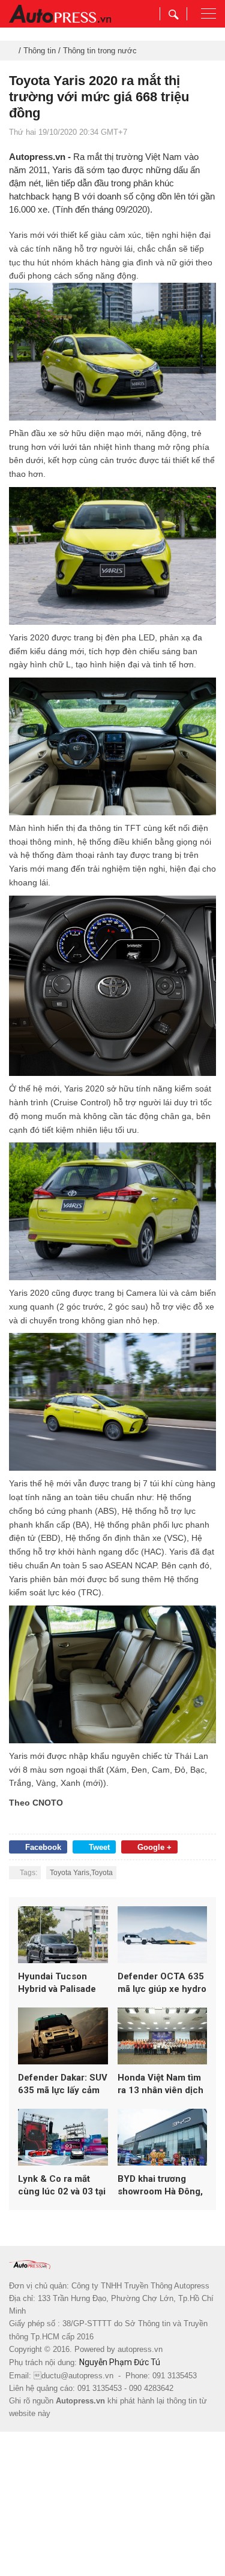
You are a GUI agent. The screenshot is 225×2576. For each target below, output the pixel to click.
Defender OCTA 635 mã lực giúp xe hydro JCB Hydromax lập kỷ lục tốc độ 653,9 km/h (162, 1983)
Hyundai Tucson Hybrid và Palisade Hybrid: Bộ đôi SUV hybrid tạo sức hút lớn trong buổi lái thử (61, 1983)
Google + (154, 1847)
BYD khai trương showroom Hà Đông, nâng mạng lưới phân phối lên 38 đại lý (162, 2186)
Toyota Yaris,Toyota (81, 1873)
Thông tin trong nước (100, 51)
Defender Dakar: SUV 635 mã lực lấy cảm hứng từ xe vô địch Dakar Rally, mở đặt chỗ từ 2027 (63, 2084)
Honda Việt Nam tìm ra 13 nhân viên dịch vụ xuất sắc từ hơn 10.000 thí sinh (160, 2084)
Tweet (99, 1847)
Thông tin (40, 51)
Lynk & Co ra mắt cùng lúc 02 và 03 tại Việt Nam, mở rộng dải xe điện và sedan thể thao (62, 2186)
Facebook (43, 1847)
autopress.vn (140, 2349)
